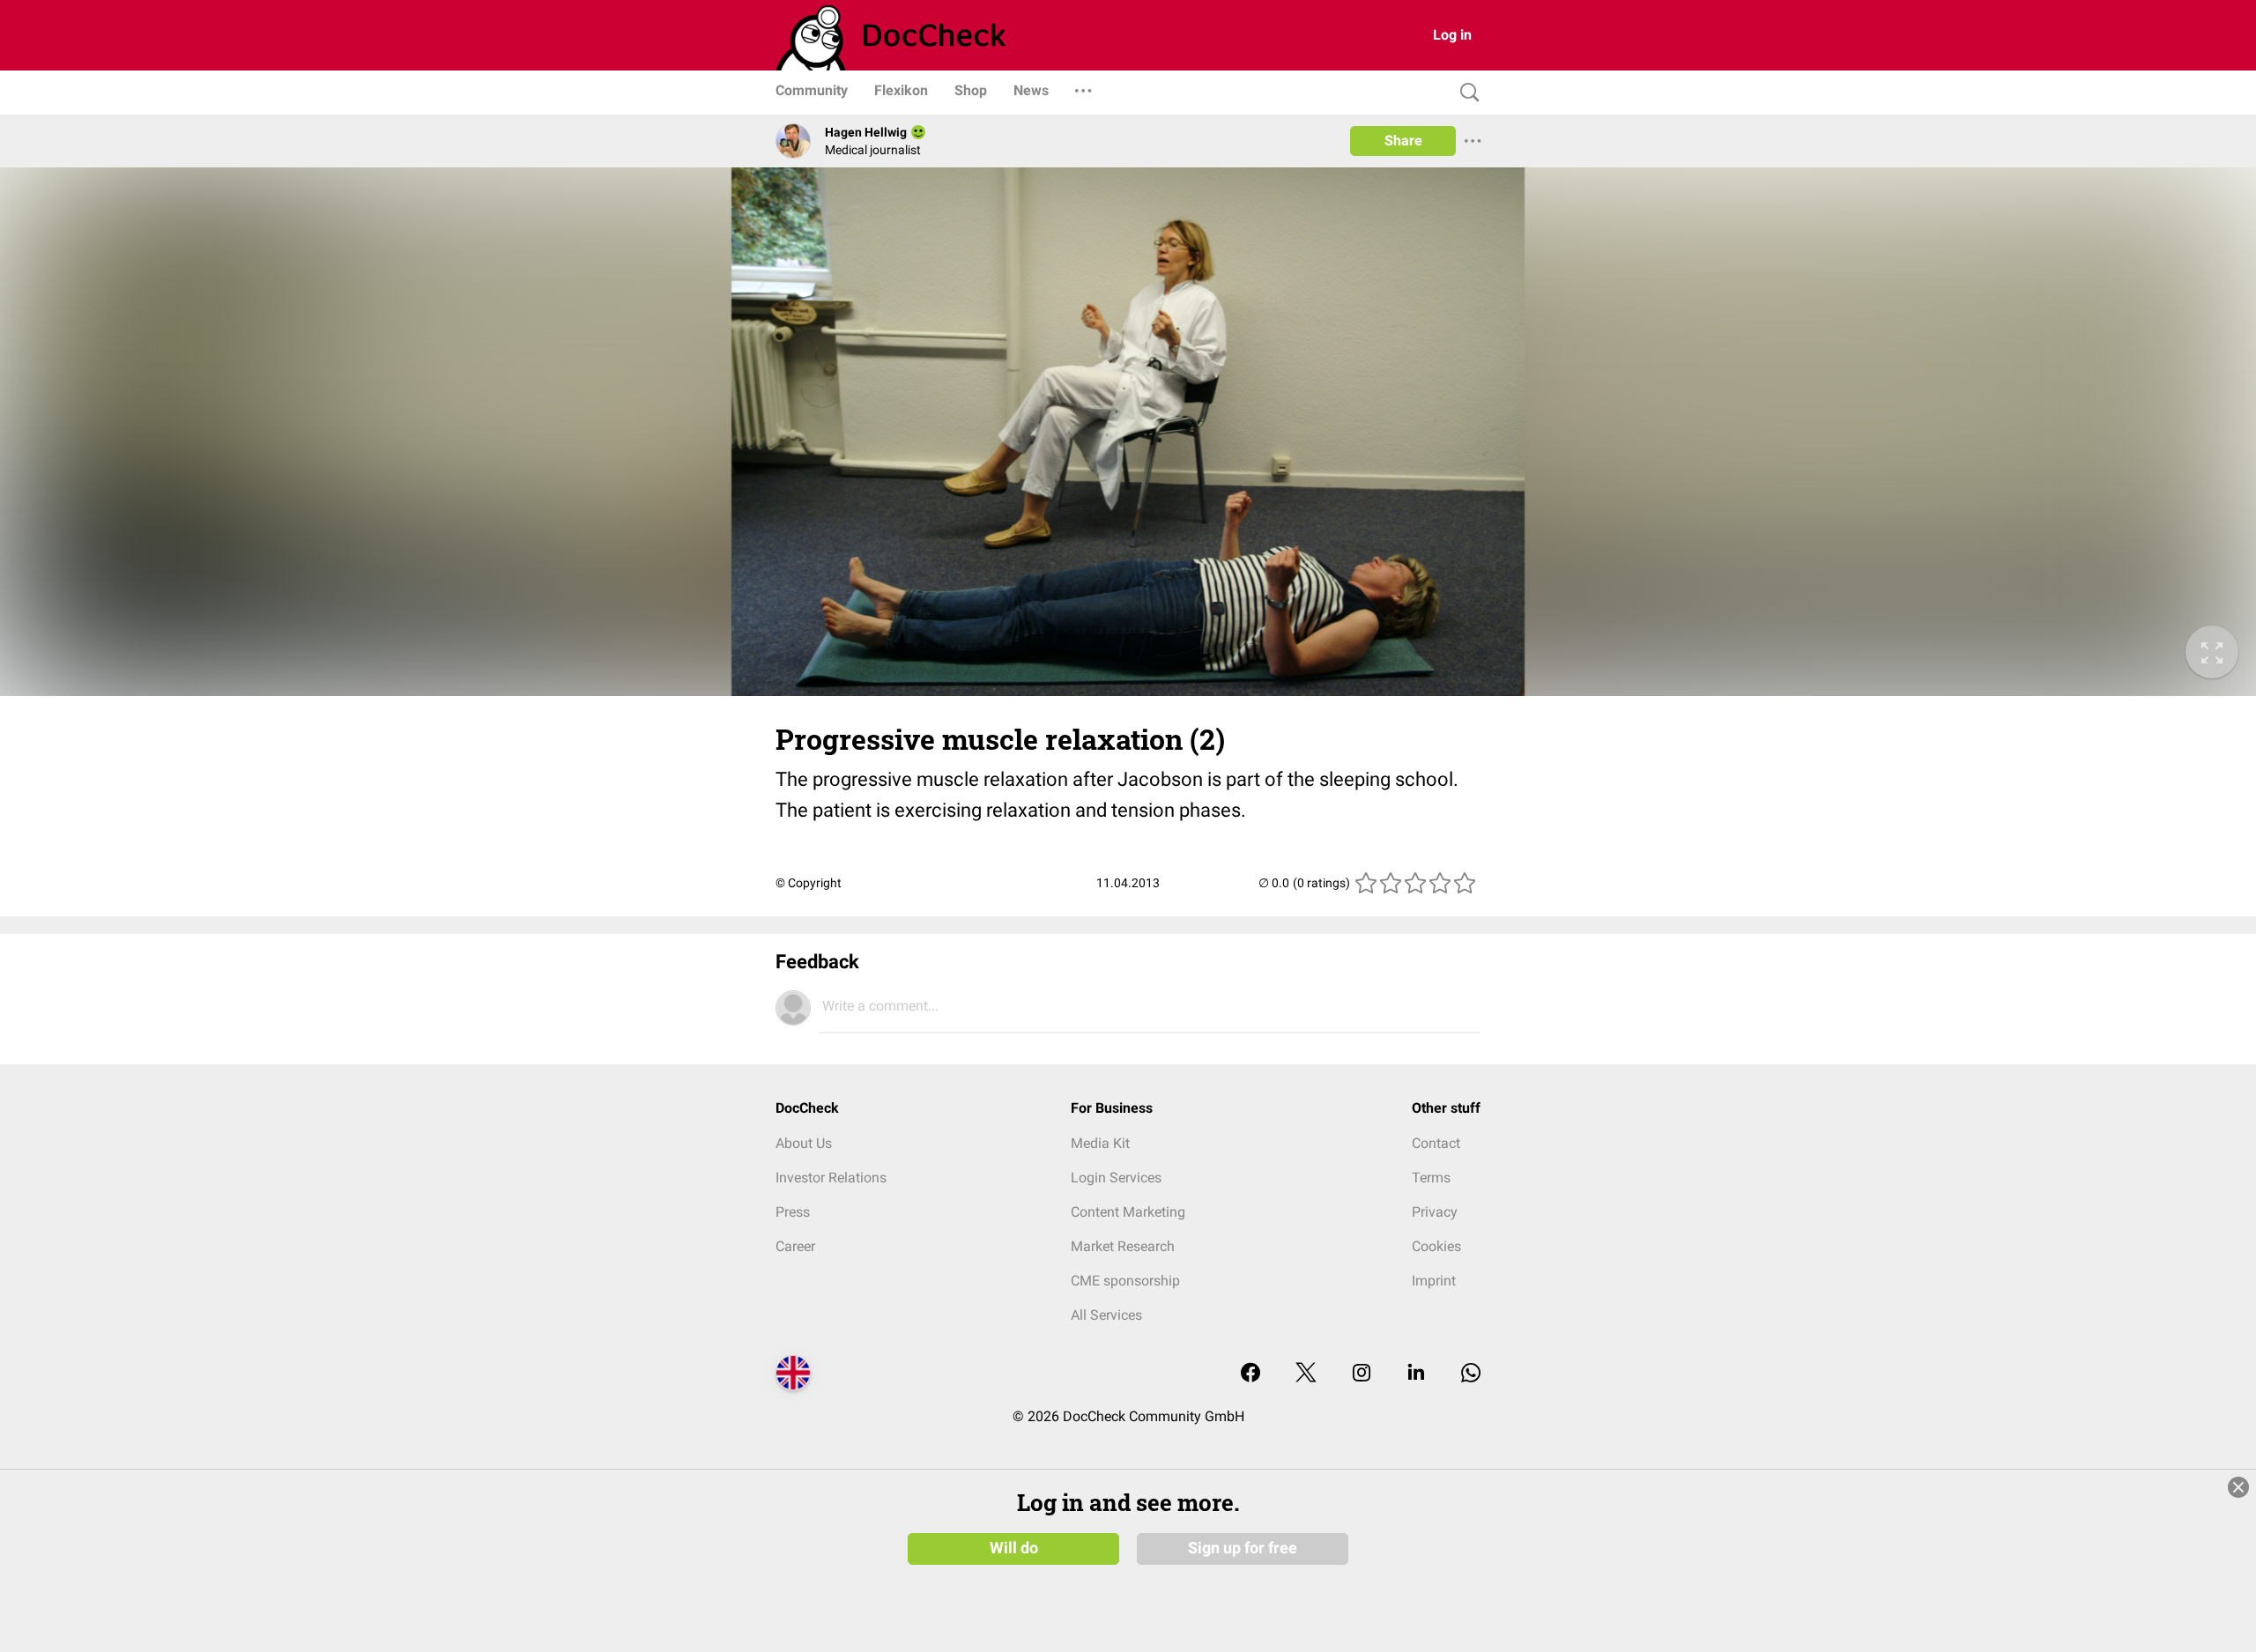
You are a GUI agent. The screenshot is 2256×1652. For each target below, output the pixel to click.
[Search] (1466, 93)
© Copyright (809, 883)
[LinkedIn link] (1416, 1374)
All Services (1106, 1315)
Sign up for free (1243, 1548)
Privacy (1435, 1212)
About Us (804, 1143)
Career (795, 1246)
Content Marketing (1128, 1212)
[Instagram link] (1362, 1374)
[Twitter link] (1306, 1374)
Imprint (1434, 1281)
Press (793, 1212)
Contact (1436, 1143)
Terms (1431, 1178)
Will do (1014, 1548)
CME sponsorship (1125, 1281)
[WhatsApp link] (1471, 1374)
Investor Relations (831, 1178)
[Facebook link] (1250, 1374)
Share (1403, 141)
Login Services (1116, 1178)
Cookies (1436, 1246)
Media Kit (1100, 1143)
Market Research (1123, 1246)
